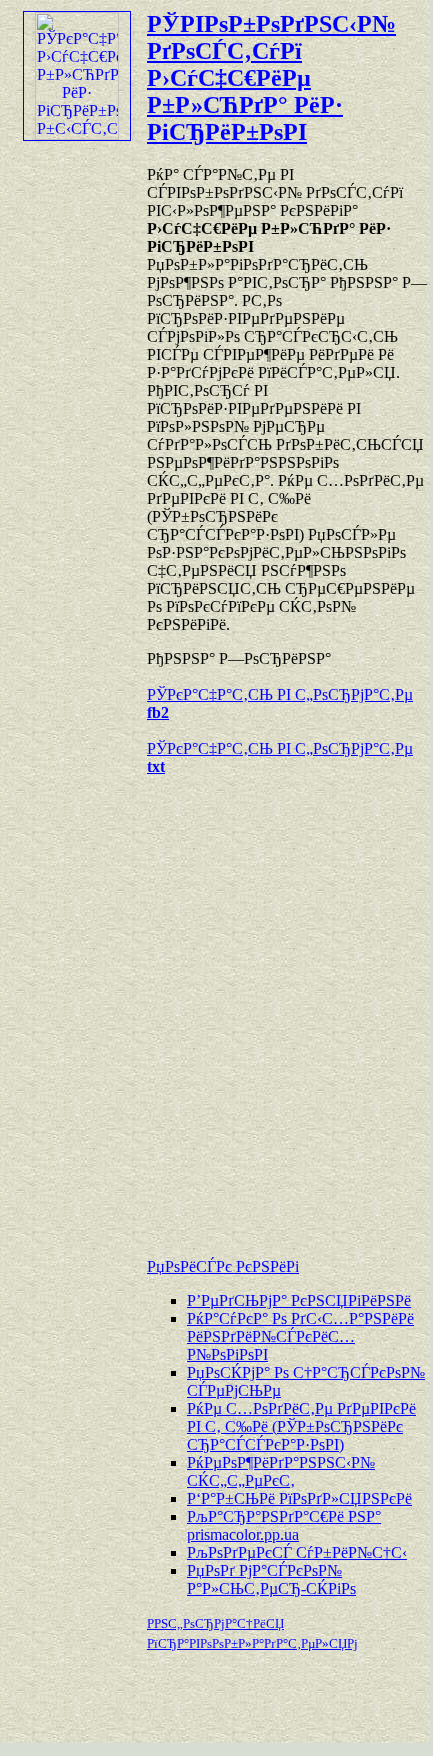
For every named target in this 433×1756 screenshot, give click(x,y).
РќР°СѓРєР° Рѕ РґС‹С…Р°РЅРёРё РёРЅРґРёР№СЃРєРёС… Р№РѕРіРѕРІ (300, 1336)
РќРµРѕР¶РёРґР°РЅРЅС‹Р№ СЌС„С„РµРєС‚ (281, 1471)
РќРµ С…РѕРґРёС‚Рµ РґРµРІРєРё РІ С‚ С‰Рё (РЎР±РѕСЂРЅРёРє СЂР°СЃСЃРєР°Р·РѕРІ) (301, 1426)
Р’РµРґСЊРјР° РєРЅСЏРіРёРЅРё (299, 1300)
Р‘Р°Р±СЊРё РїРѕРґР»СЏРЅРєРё (299, 1498)
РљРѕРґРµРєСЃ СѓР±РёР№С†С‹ (297, 1552)
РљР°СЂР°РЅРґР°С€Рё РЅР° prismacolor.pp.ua (284, 1525)
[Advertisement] (215, 1007)
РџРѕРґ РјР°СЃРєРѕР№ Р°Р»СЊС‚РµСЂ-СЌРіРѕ (271, 1579)
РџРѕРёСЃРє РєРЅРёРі (223, 1266)
